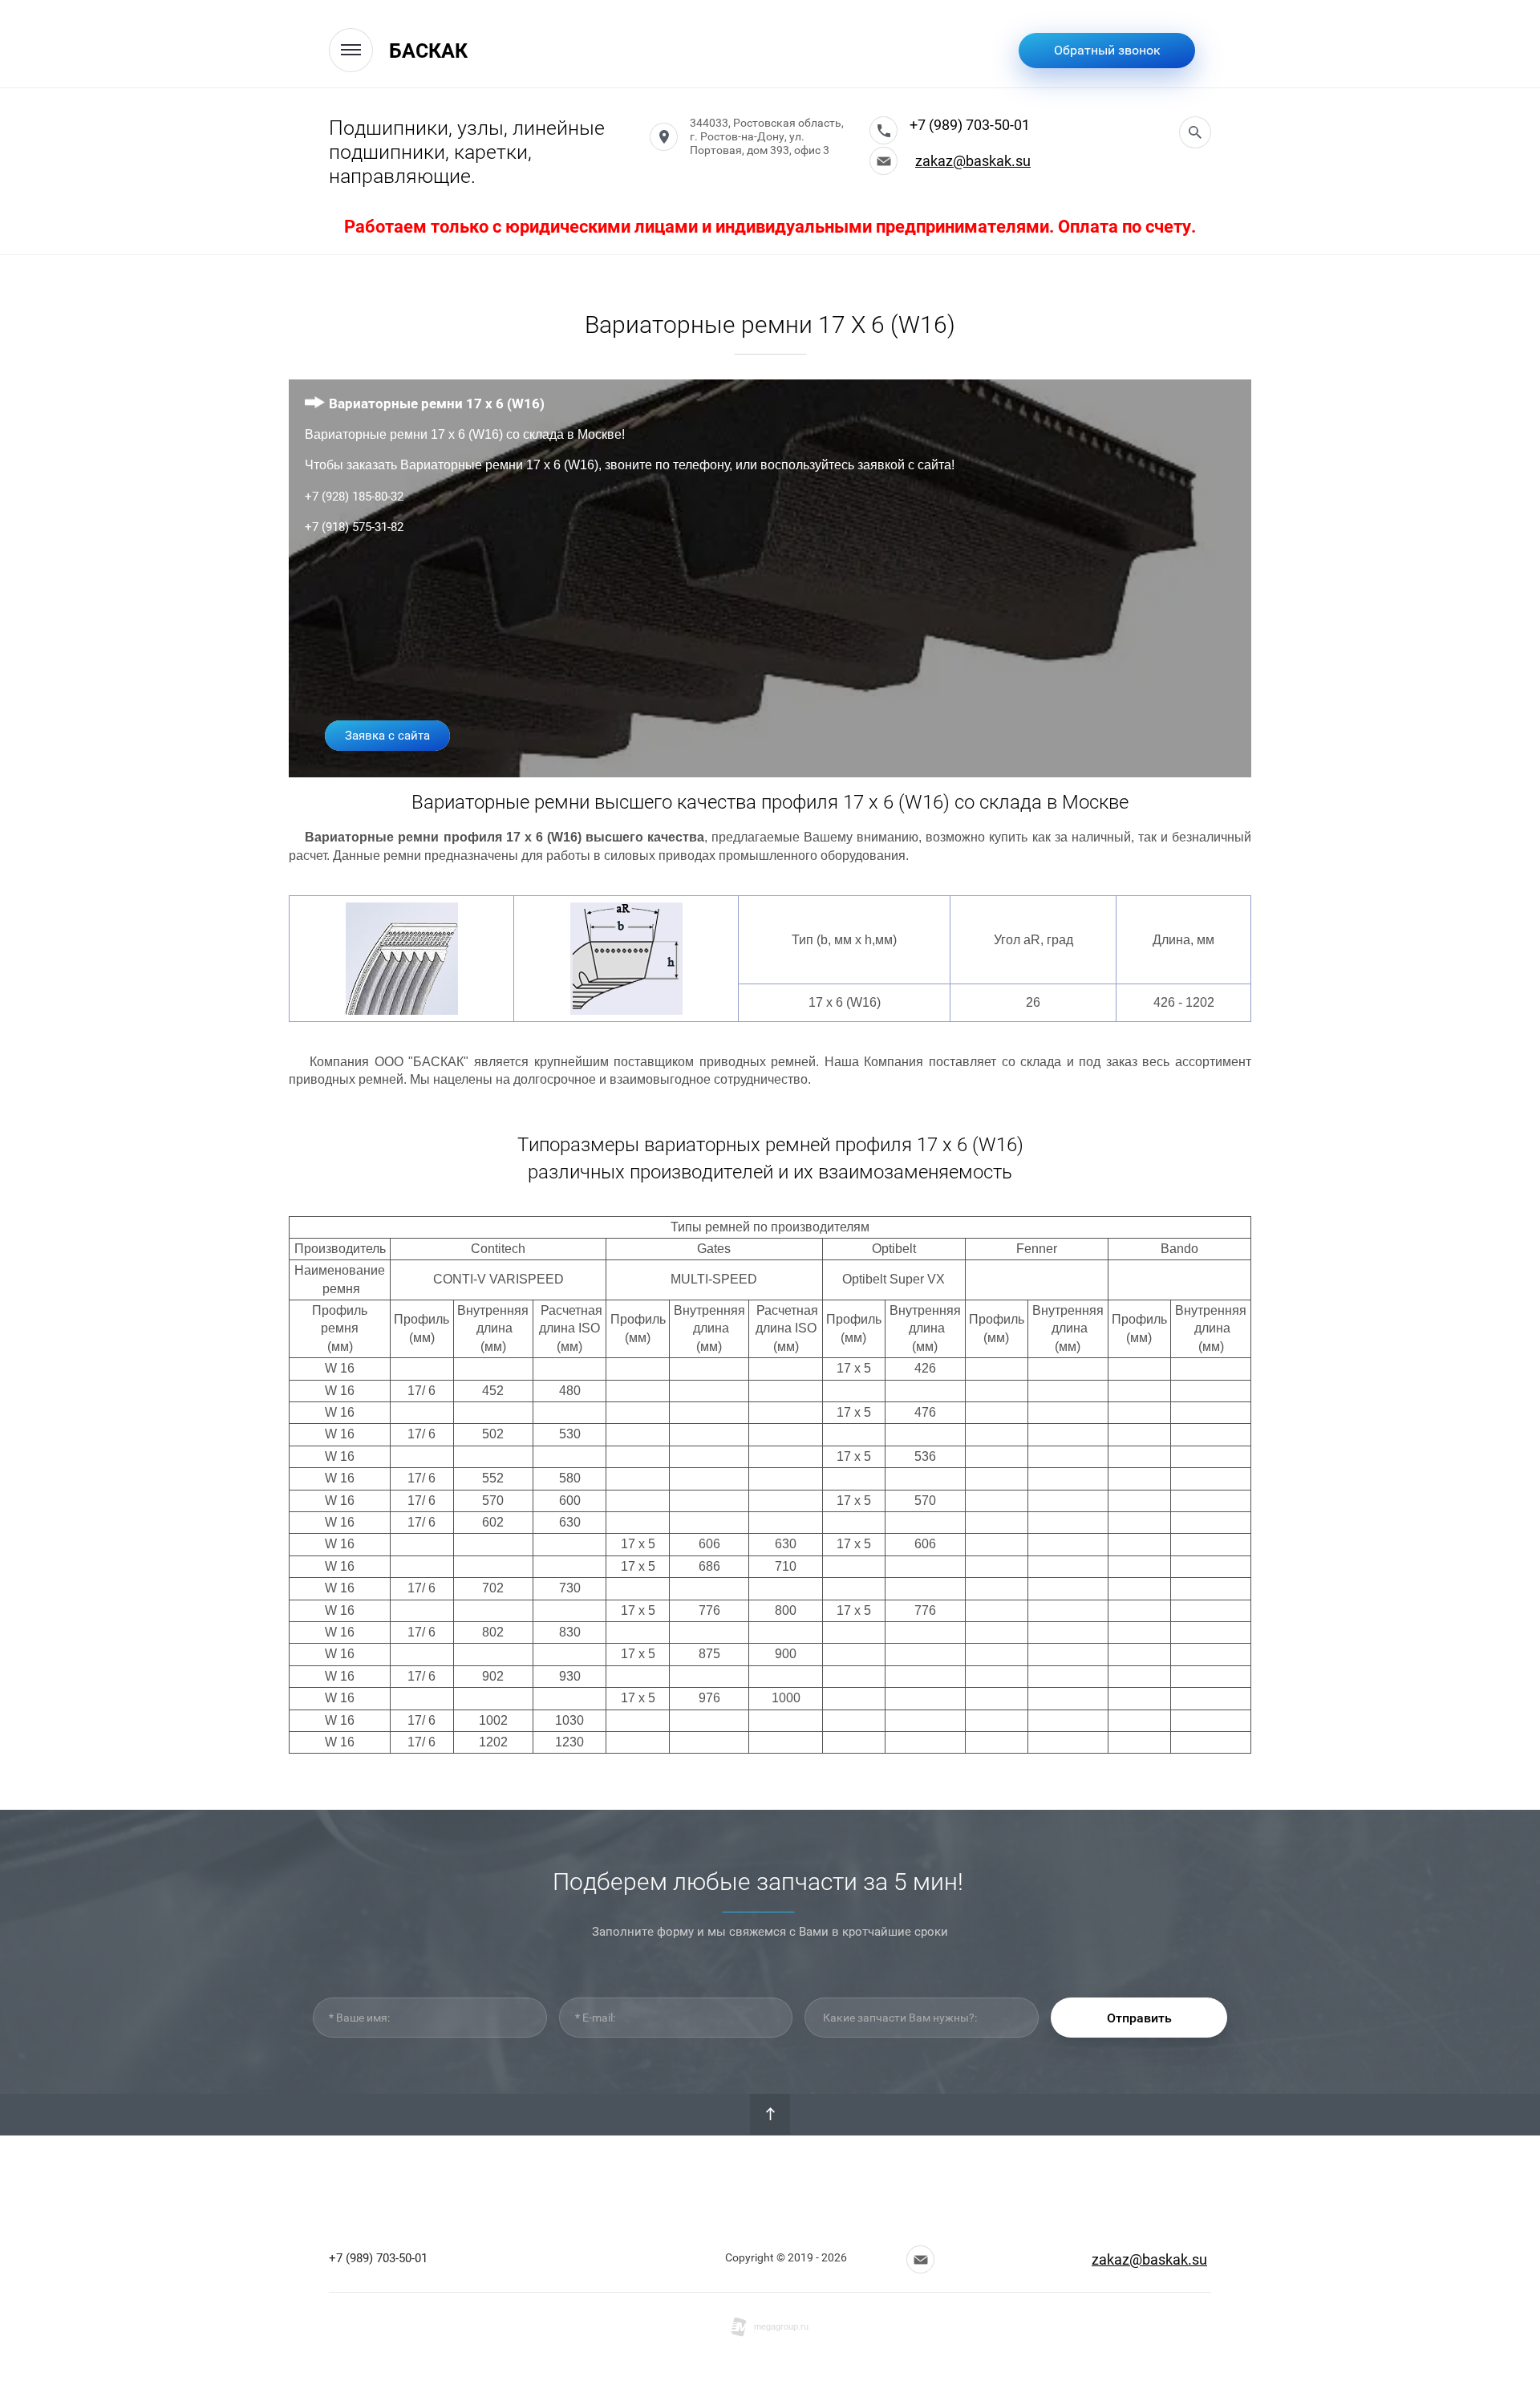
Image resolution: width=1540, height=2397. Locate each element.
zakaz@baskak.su (973, 161)
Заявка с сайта (387, 736)
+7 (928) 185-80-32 (354, 497)
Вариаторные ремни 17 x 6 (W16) (437, 404)
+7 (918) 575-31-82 (354, 527)
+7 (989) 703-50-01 (970, 125)
